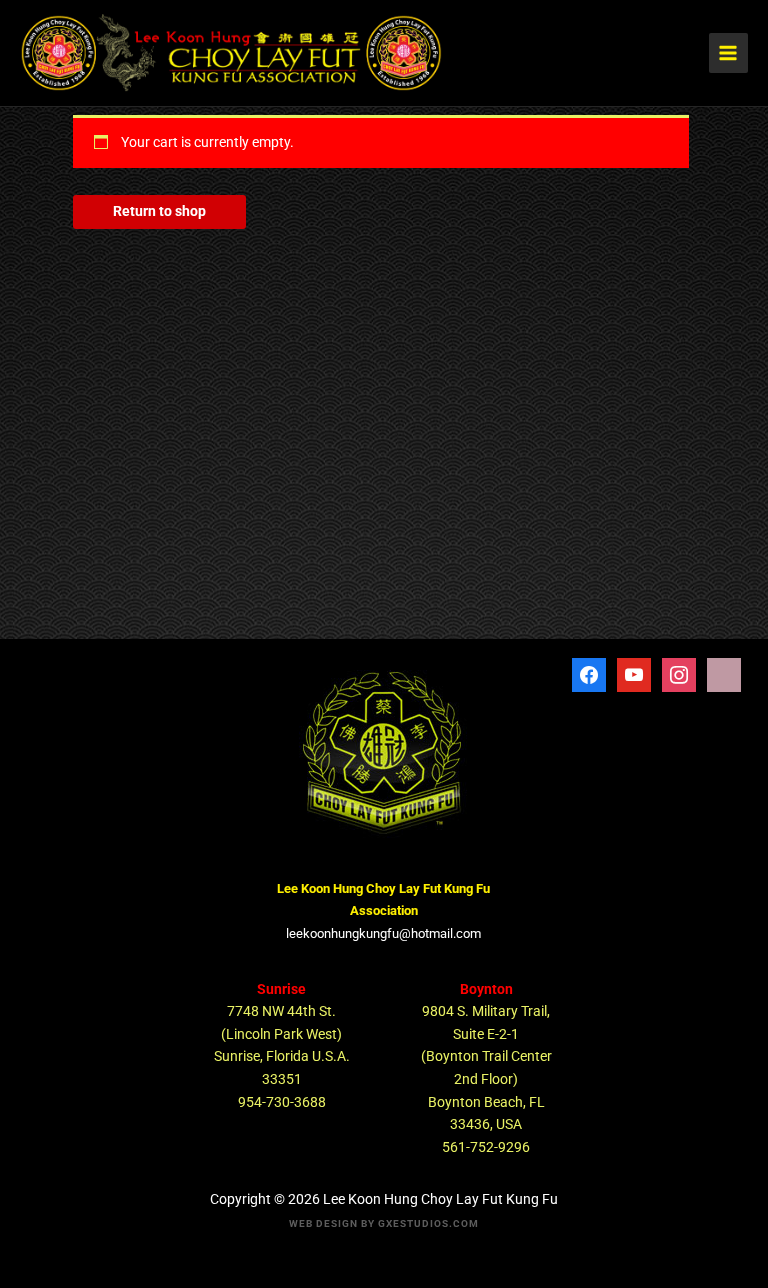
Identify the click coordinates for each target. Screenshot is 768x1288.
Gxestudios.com (428, 1223)
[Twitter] (634, 673)
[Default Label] (679, 673)
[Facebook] (589, 673)
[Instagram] (724, 673)
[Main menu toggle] (728, 52)
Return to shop (159, 211)
